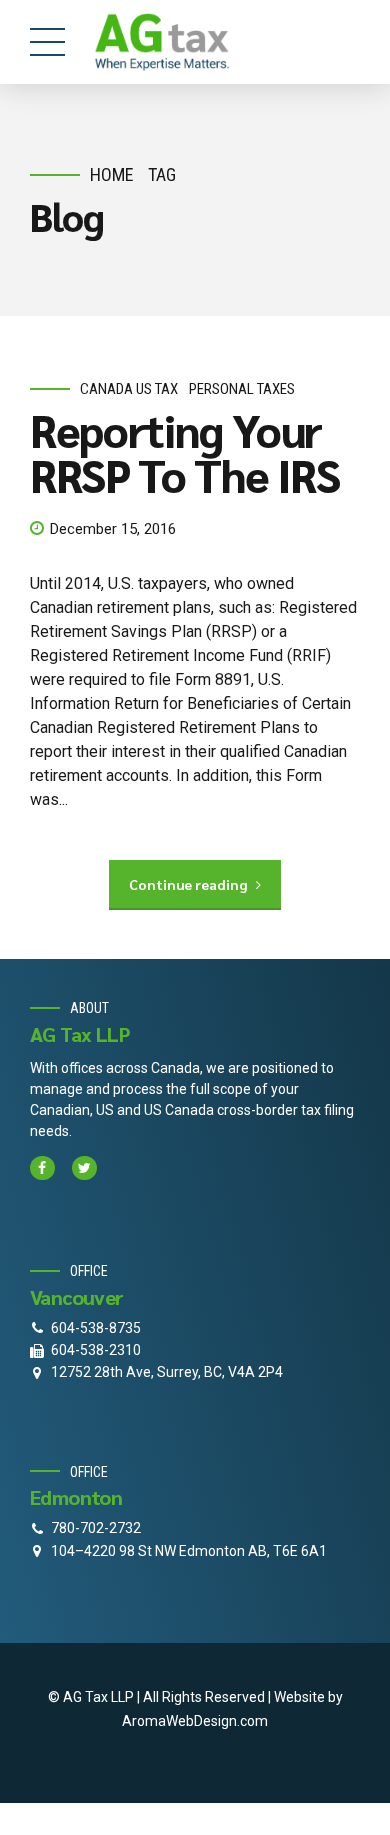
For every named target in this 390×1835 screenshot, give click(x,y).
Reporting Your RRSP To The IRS (185, 451)
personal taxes (242, 389)
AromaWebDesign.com (195, 1721)
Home (112, 174)
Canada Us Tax (129, 389)
